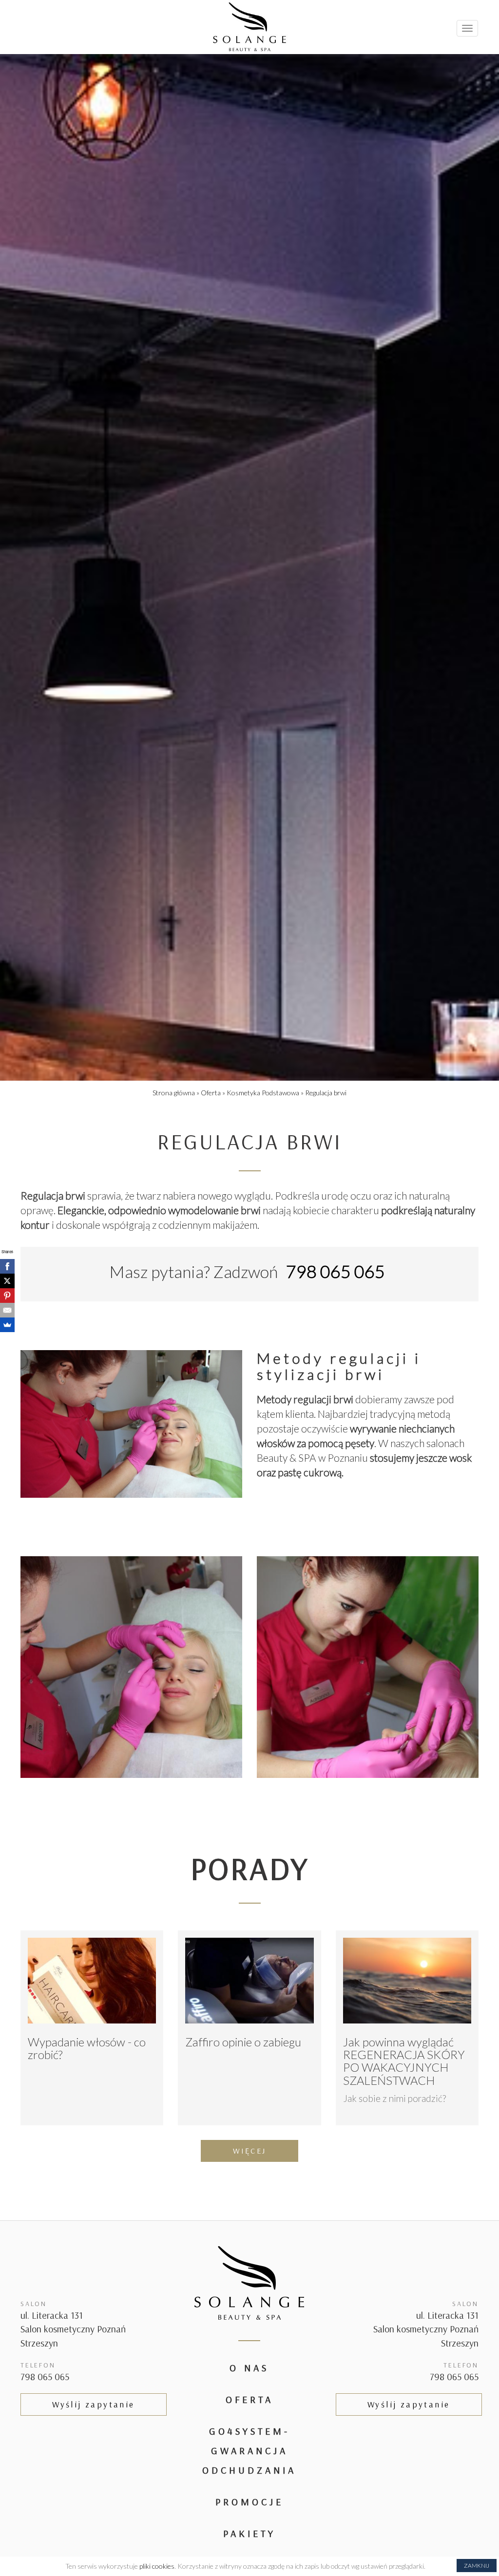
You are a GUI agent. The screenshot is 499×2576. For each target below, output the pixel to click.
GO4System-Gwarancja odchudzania (249, 2451)
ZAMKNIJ (477, 2566)
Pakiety (249, 2533)
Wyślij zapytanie (93, 2404)
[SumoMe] (7, 1325)
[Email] (7, 1310)
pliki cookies (157, 2566)
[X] (7, 1281)
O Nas (249, 2368)
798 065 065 (45, 2376)
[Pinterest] (7, 1296)
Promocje (249, 2502)
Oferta (249, 2399)
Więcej (249, 2151)
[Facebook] (7, 1266)
